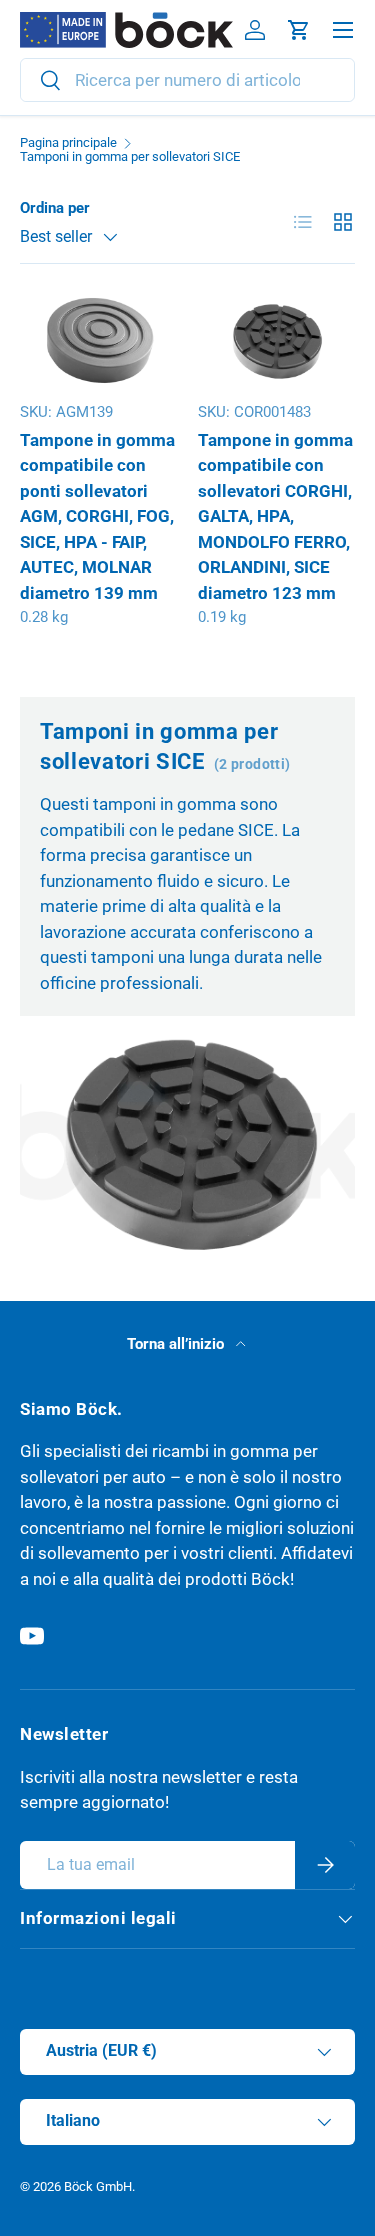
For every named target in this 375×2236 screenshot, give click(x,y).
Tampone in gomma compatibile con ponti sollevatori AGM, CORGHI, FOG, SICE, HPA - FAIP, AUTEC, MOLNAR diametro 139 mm (97, 516)
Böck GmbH (98, 2186)
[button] (299, 30)
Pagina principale (68, 143)
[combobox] (187, 80)
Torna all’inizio (177, 1344)
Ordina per (55, 208)
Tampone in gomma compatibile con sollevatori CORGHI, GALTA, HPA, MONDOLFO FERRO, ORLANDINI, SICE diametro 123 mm (275, 516)
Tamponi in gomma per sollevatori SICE (130, 157)
